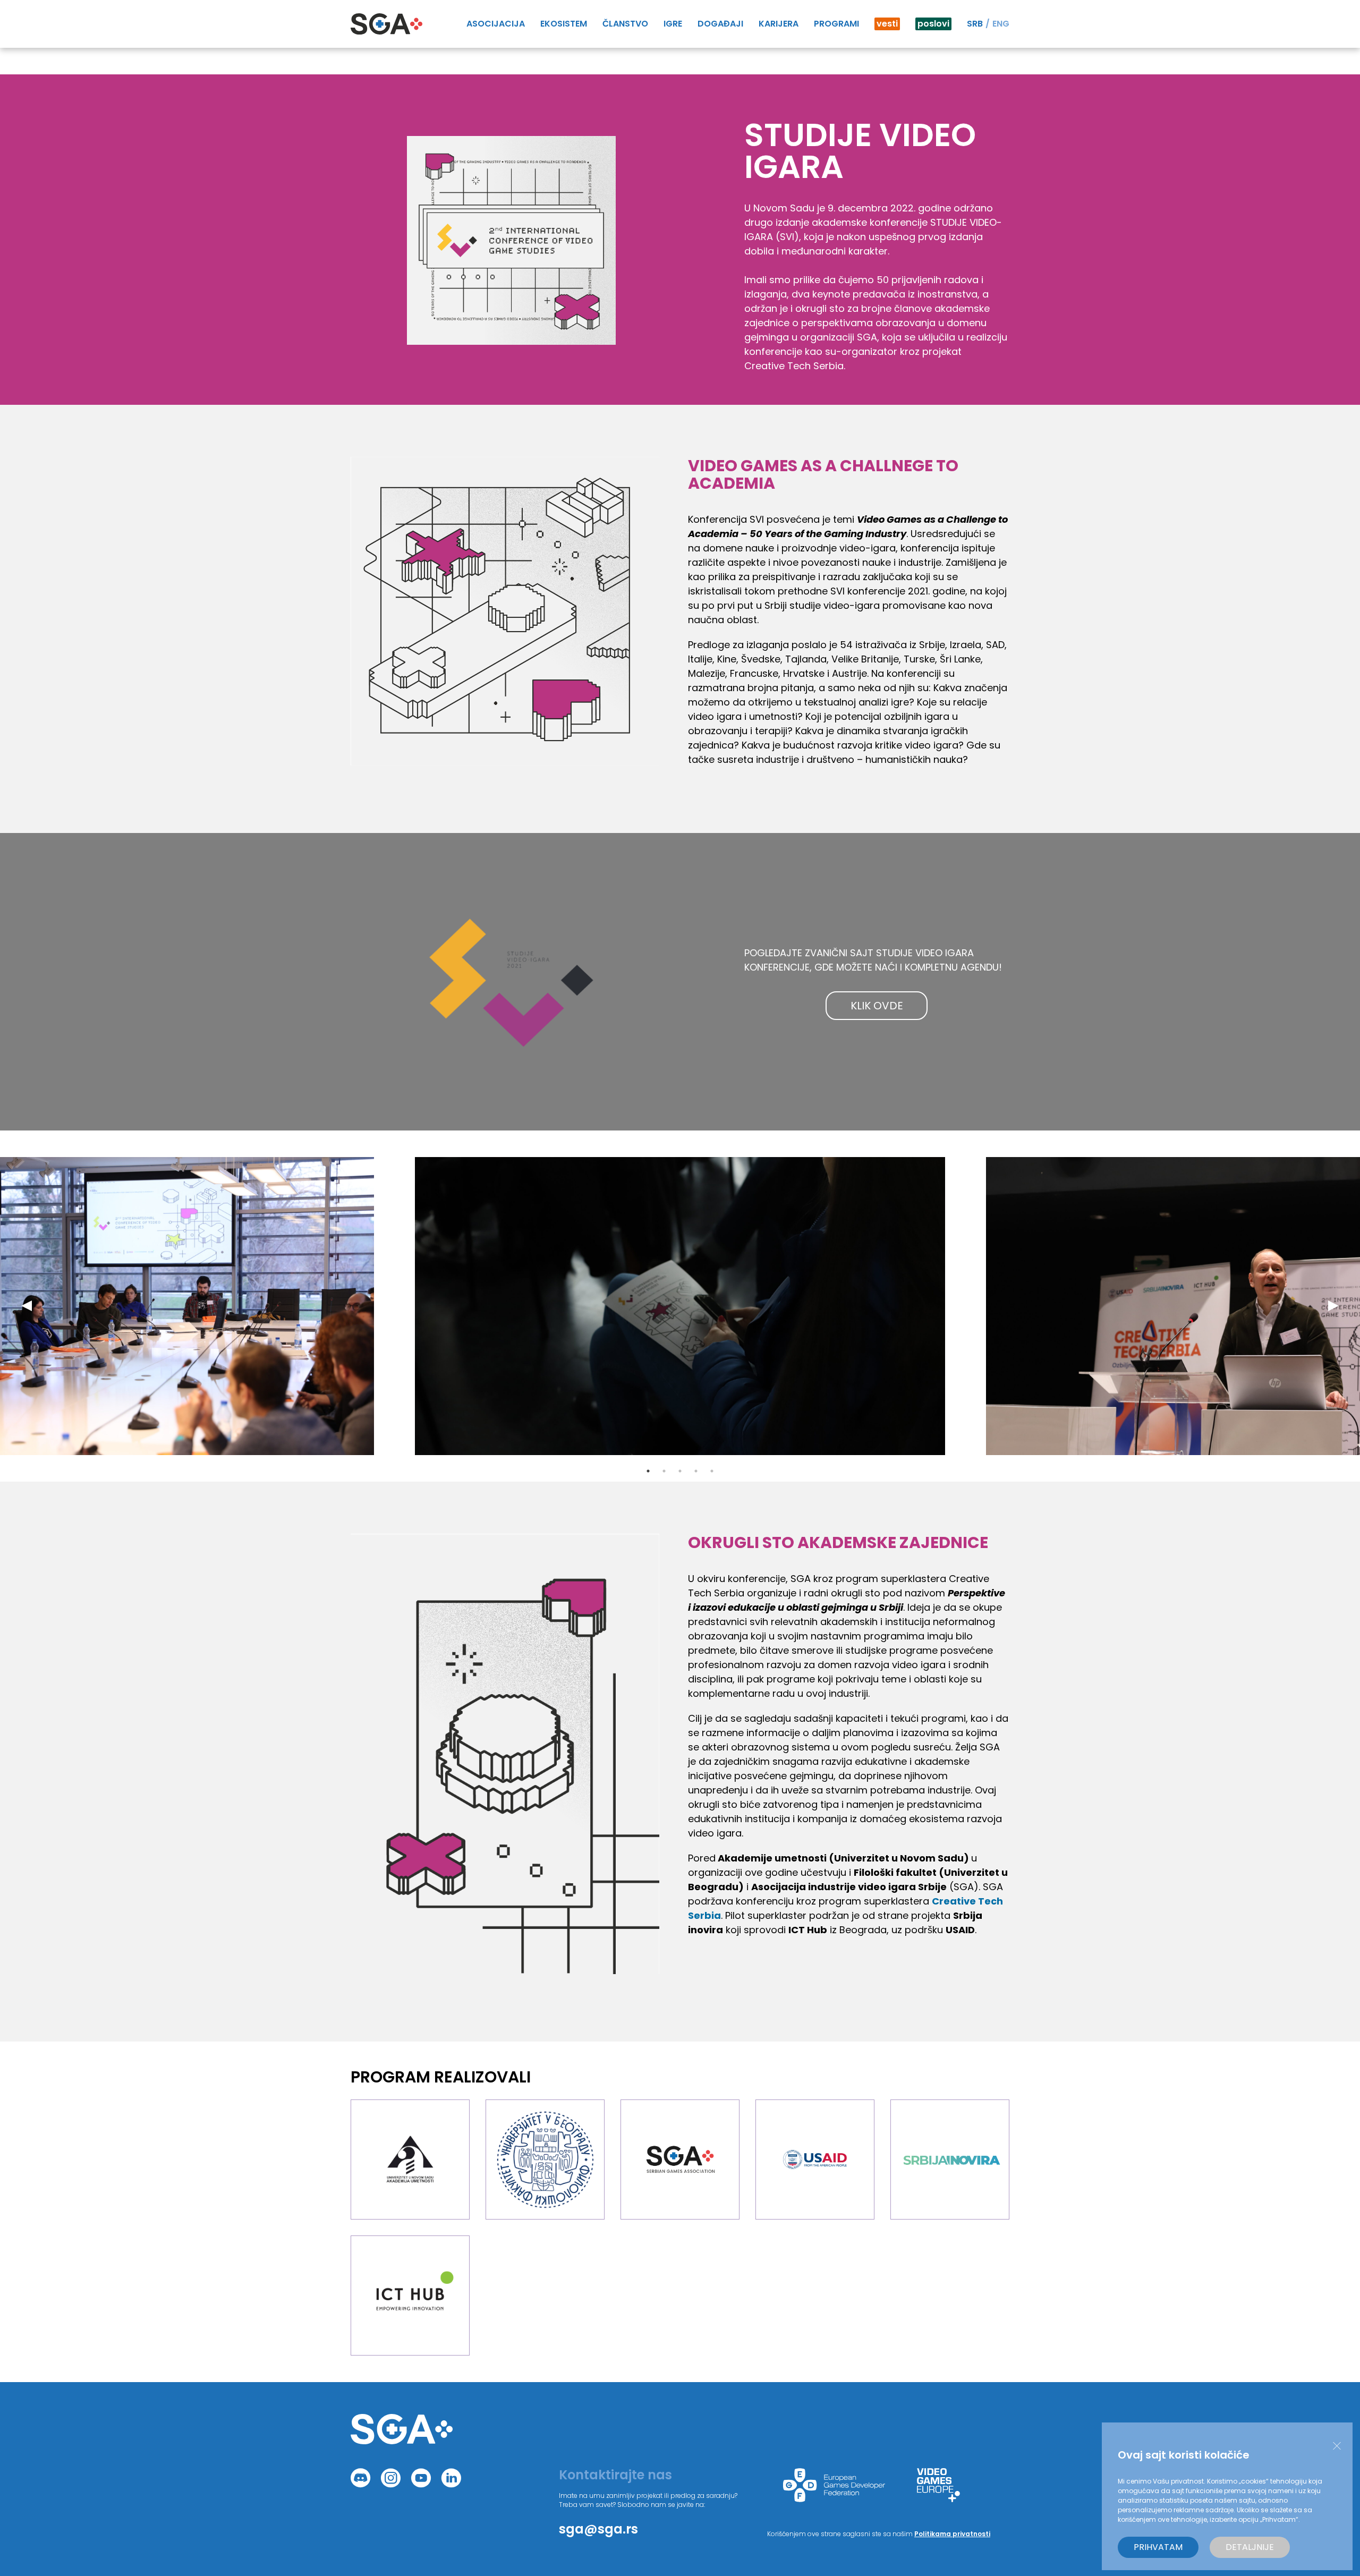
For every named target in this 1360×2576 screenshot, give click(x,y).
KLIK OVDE (877, 1006)
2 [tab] (664, 1471)
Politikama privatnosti (952, 2534)
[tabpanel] (680, 1306)
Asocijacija (496, 24)
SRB (975, 24)
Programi (836, 24)
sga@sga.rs (598, 2529)
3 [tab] (680, 1471)
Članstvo (625, 24)
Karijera (779, 24)
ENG (1001, 24)
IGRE (673, 24)
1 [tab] (648, 1471)
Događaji (720, 24)
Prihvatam (1158, 2547)
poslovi (933, 24)
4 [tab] (696, 1471)
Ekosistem (564, 24)
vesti (887, 24)
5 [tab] (712, 1471)
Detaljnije (1250, 2547)
